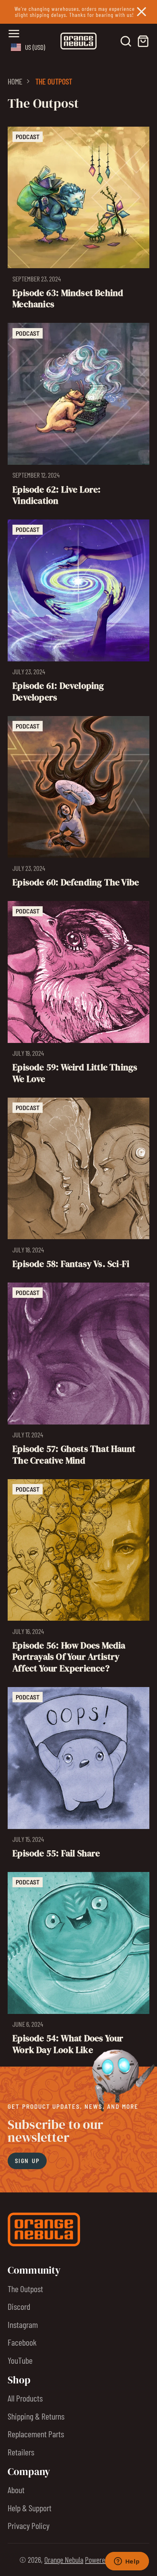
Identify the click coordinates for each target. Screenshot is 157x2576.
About (16, 2490)
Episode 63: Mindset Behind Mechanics (79, 221)
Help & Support (30, 2508)
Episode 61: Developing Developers (79, 614)
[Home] (78, 41)
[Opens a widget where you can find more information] (127, 2562)
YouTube (20, 2360)
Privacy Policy (29, 2525)
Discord (19, 2306)
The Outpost (25, 2289)
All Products (25, 2398)
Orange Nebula (64, 2560)
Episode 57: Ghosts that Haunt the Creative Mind (79, 1377)
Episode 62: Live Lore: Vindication (79, 417)
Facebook (22, 2342)
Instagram (23, 2324)
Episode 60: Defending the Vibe (79, 805)
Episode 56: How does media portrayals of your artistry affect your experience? (79, 1579)
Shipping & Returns (36, 2416)
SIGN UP (27, 2161)
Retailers (21, 2452)
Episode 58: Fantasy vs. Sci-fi (79, 1186)
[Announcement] (78, 12)
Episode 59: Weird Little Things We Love (79, 995)
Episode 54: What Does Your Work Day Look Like (79, 1966)
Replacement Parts (36, 2434)
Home (15, 81)
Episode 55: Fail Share (79, 1775)
